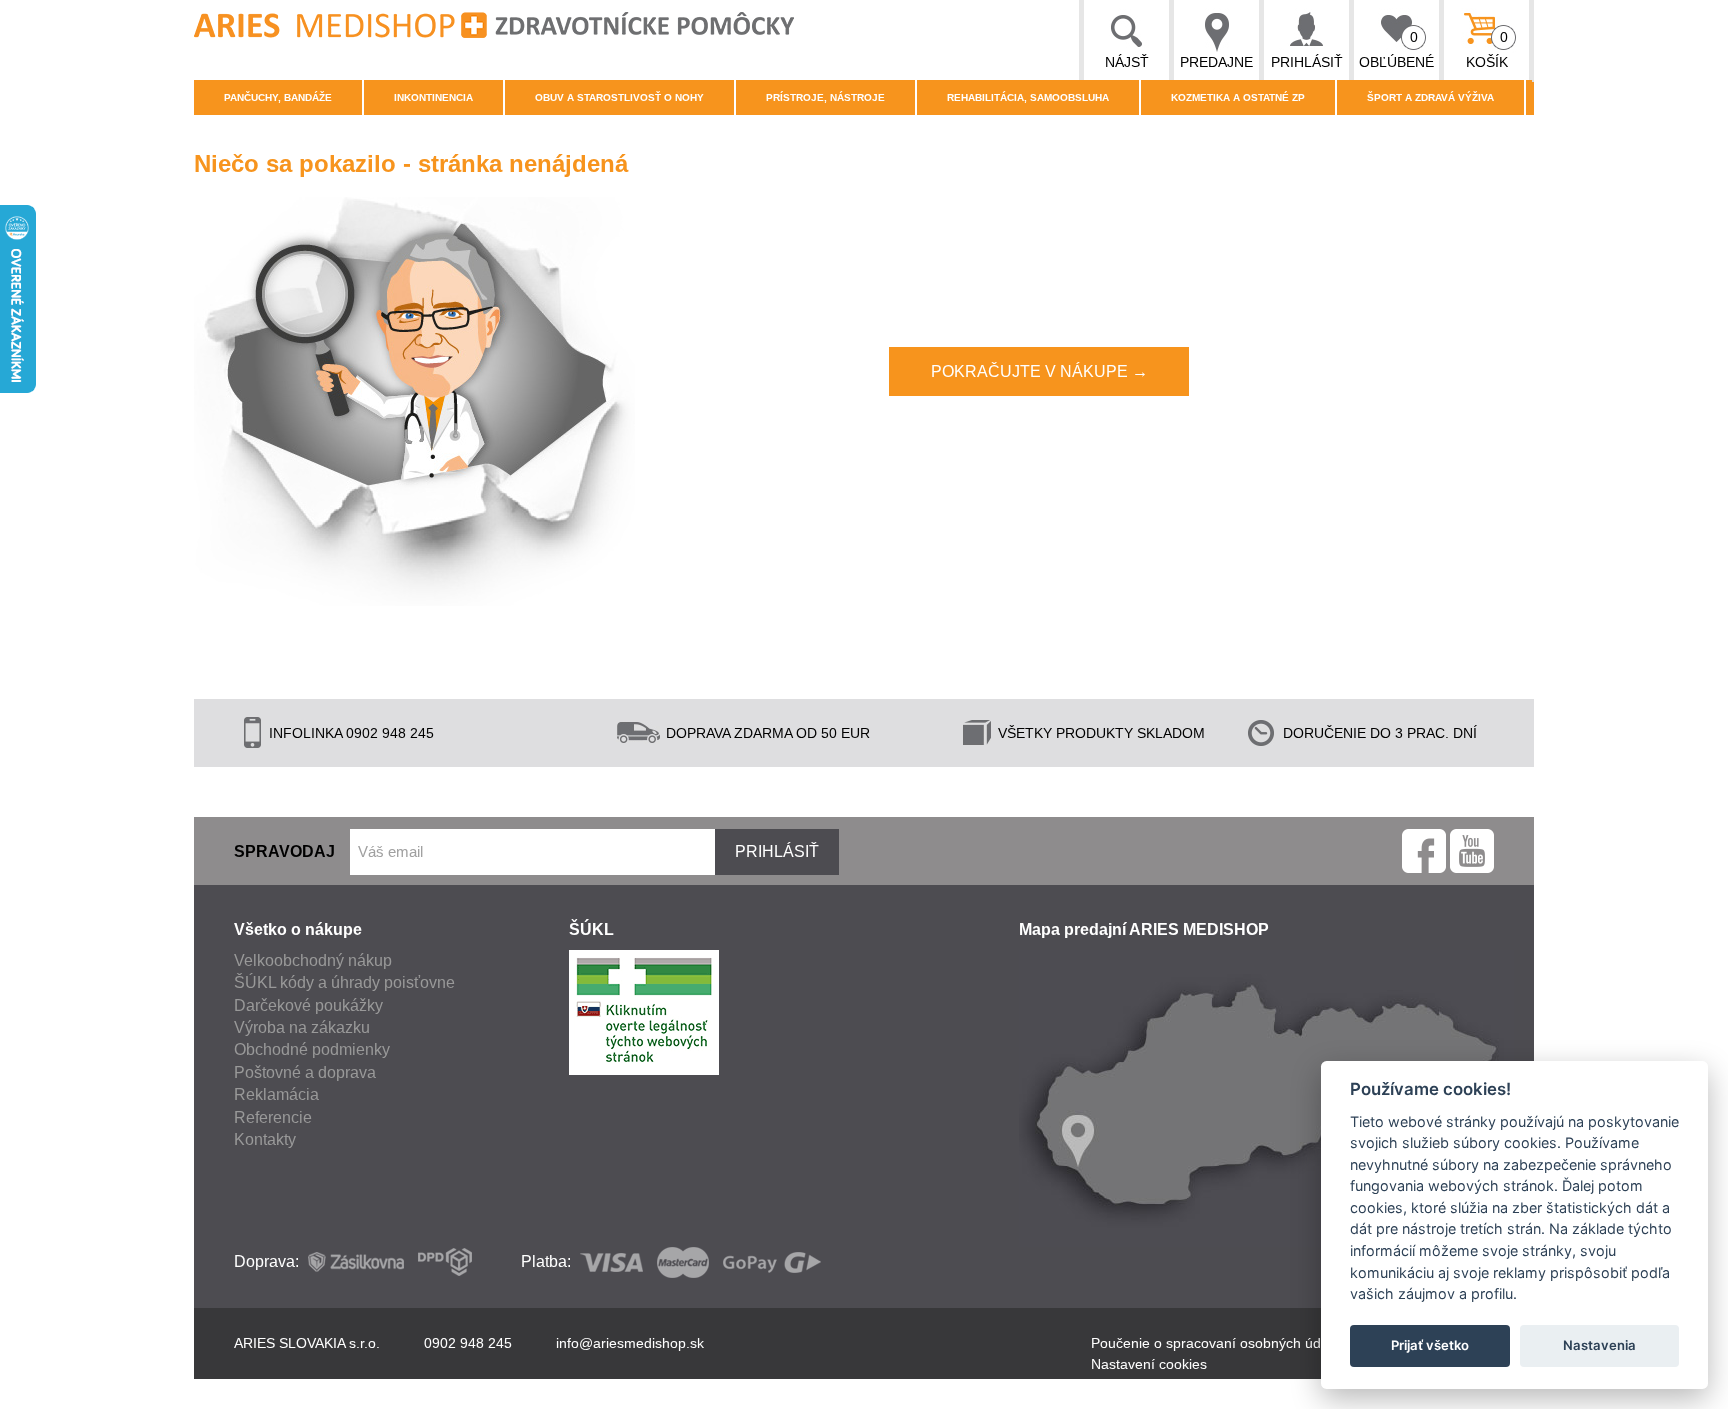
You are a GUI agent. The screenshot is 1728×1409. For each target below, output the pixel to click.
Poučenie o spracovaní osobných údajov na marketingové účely (1292, 1343)
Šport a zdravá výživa (1430, 97)
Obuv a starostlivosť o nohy (619, 97)
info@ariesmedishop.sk (630, 1343)
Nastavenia (1599, 1345)
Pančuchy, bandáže (278, 97)
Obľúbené (1396, 49)
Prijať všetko (1430, 1345)
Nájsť (1127, 62)
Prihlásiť (1307, 62)
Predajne (1216, 62)
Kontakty (265, 1139)
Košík (1487, 49)
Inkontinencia (433, 97)
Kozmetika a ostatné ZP (1238, 97)
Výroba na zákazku (302, 1027)
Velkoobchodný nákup (313, 960)
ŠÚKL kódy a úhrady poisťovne (344, 982)
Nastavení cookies (1149, 1364)
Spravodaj (284, 851)
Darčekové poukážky (308, 1005)
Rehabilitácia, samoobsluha (1028, 97)
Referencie (273, 1117)
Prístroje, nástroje (825, 97)
